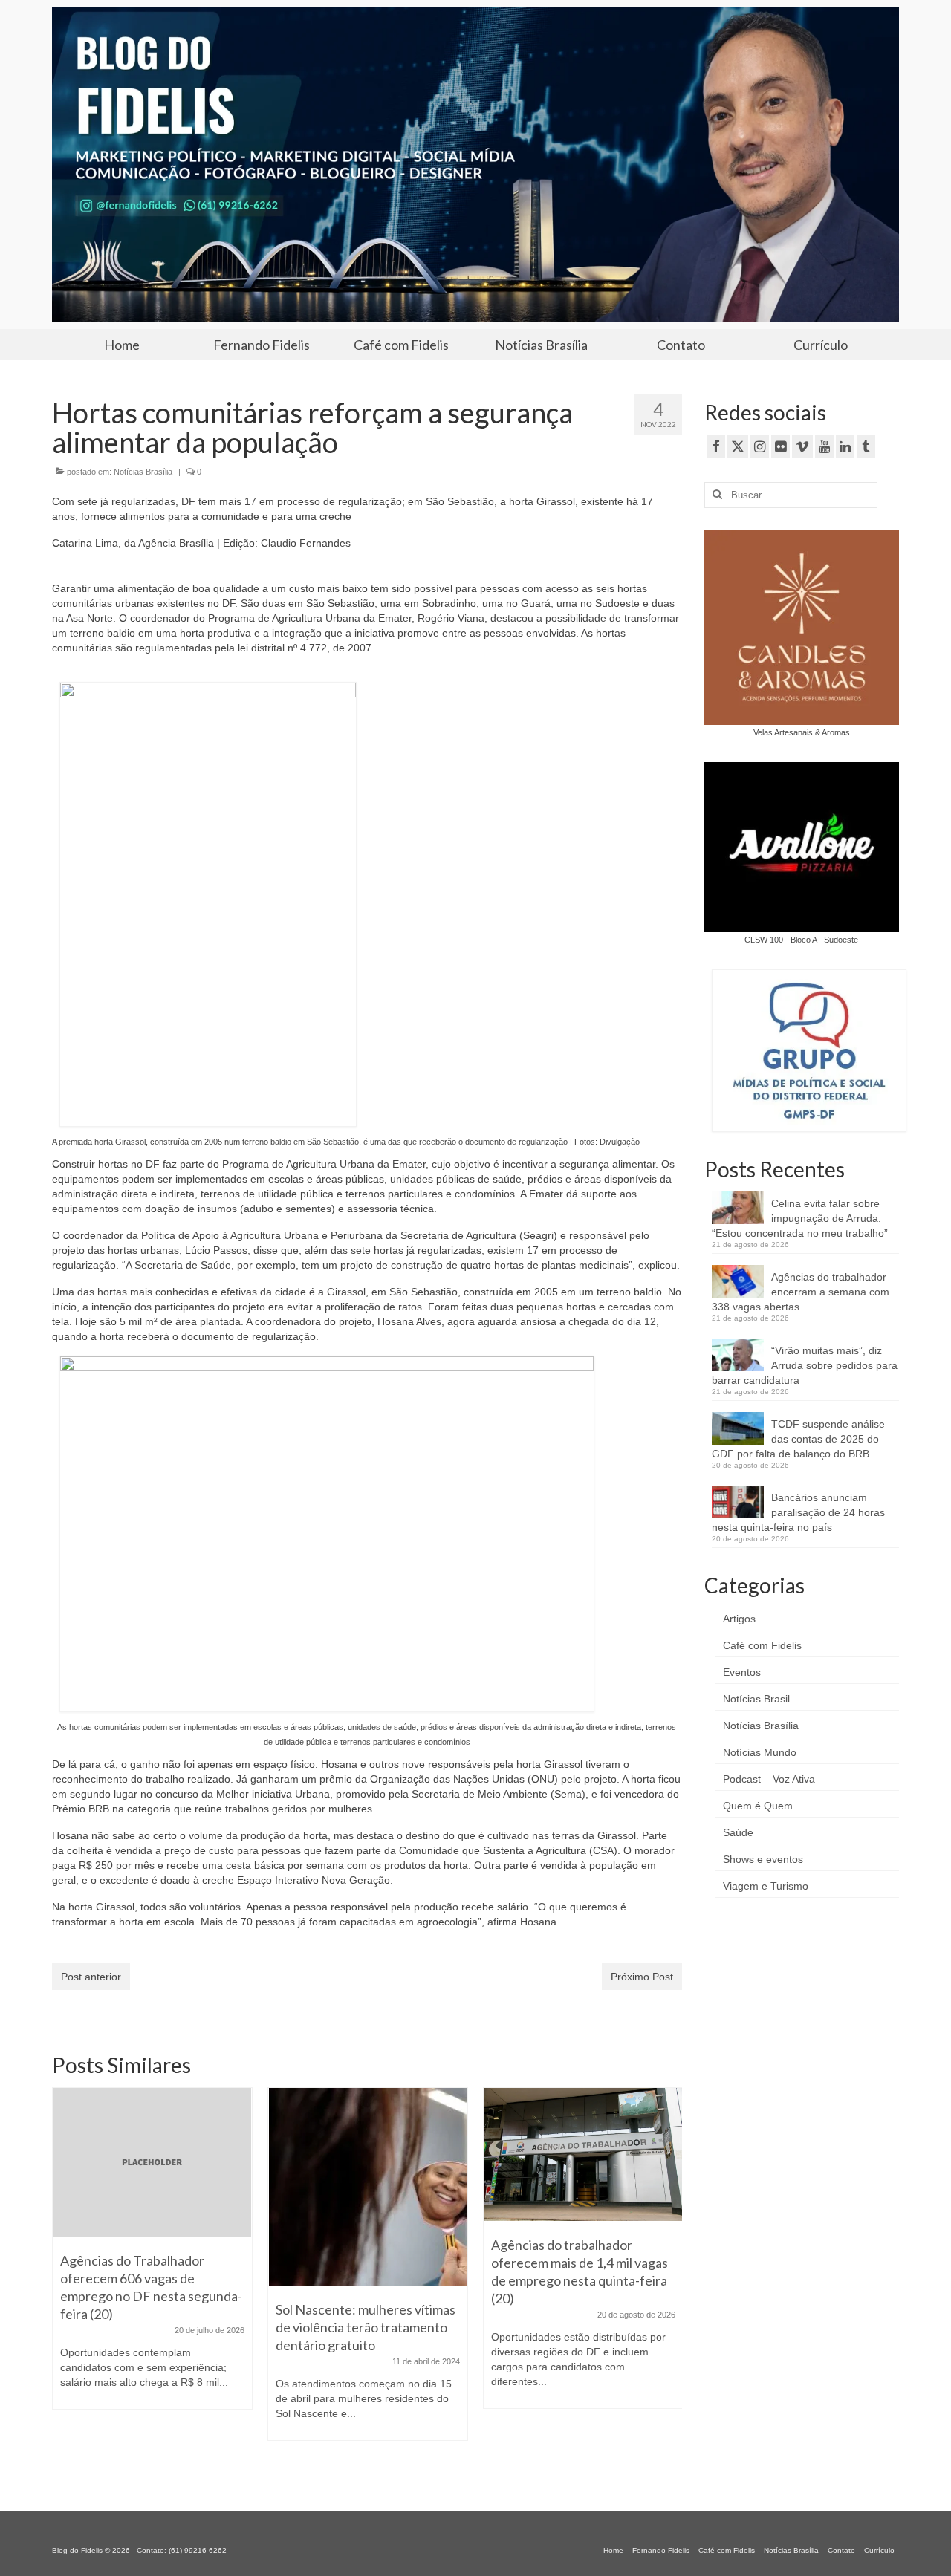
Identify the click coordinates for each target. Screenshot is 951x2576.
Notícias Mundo (760, 1752)
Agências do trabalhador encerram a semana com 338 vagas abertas (801, 1292)
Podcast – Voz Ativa (769, 1779)
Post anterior (91, 1977)
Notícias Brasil (756, 1699)
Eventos (742, 1672)
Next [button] (669, 2281)
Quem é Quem (758, 1806)
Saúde (738, 1832)
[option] (152, 2256)
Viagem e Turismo (766, 1886)
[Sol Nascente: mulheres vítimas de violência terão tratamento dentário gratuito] (368, 2187)
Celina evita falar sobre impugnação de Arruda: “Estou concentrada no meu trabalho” (800, 1218)
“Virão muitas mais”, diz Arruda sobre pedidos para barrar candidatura (805, 1365)
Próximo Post (642, 1977)
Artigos (739, 1619)
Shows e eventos (763, 1859)
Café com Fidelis (762, 1645)
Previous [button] (65, 2281)
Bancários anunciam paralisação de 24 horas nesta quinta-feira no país (798, 1512)
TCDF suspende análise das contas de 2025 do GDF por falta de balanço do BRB (798, 1439)
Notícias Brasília (143, 472)
